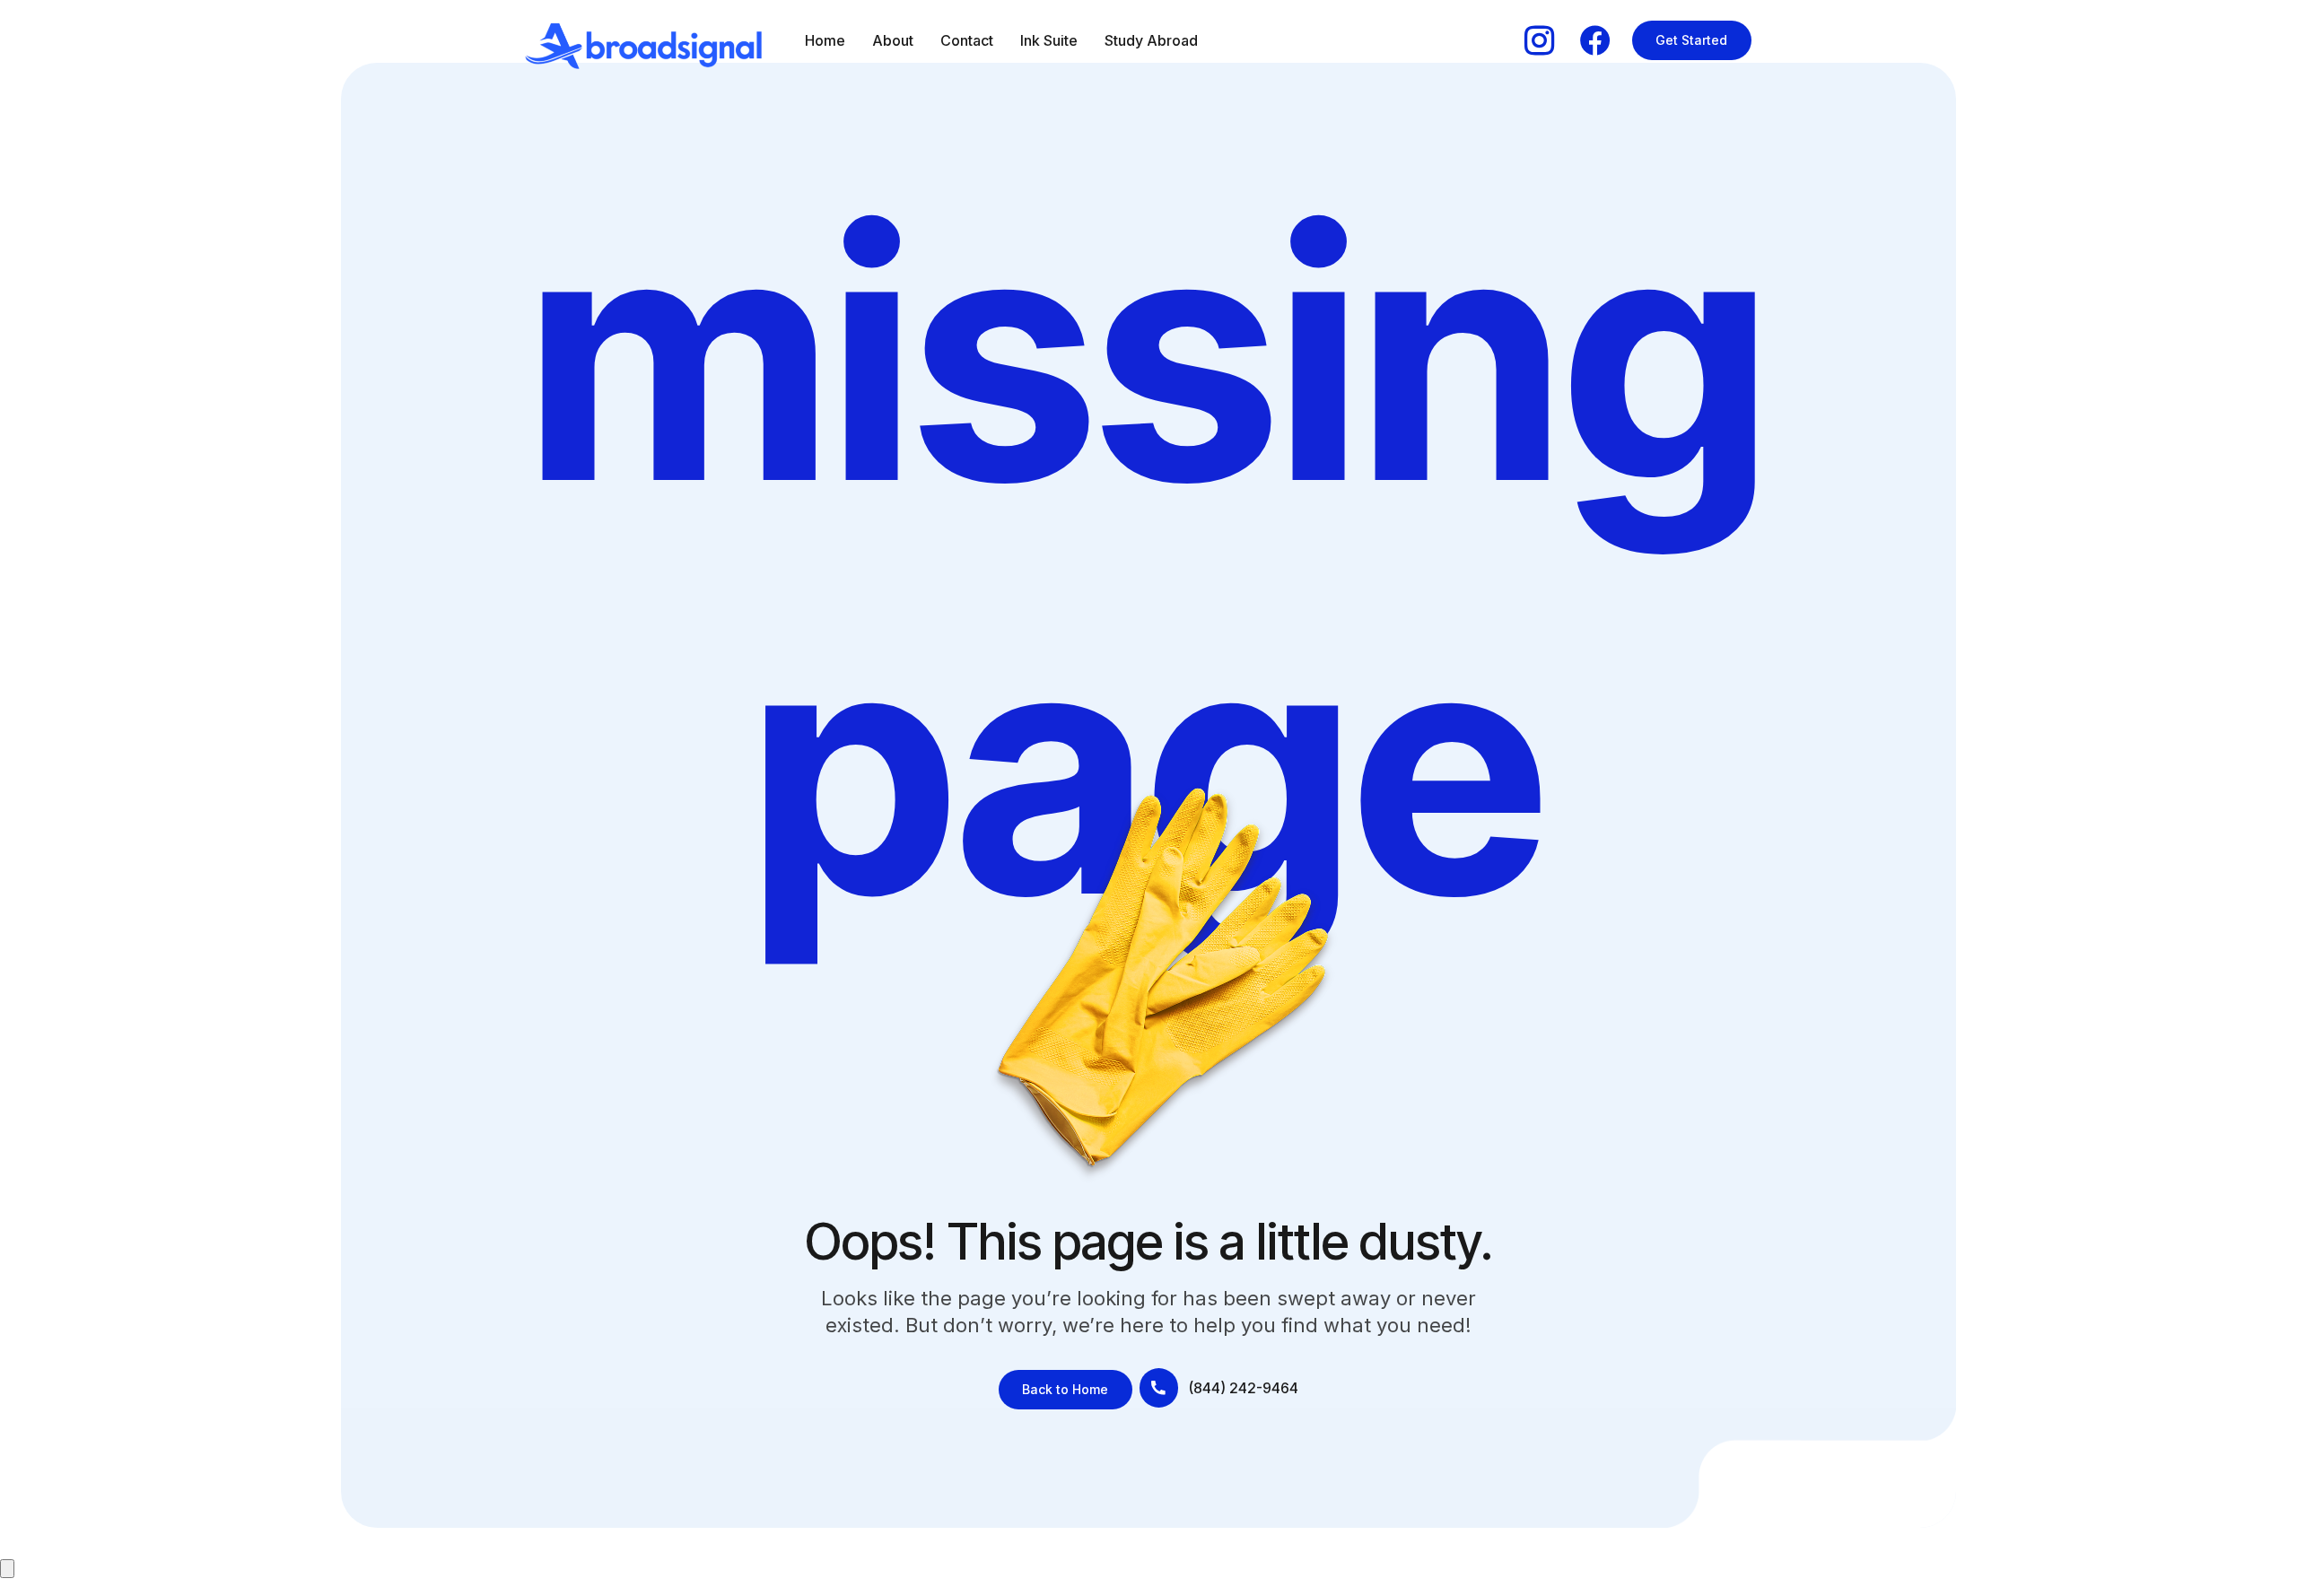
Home (825, 40)
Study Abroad (1151, 40)
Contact (967, 40)
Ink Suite (1049, 40)
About (893, 40)
